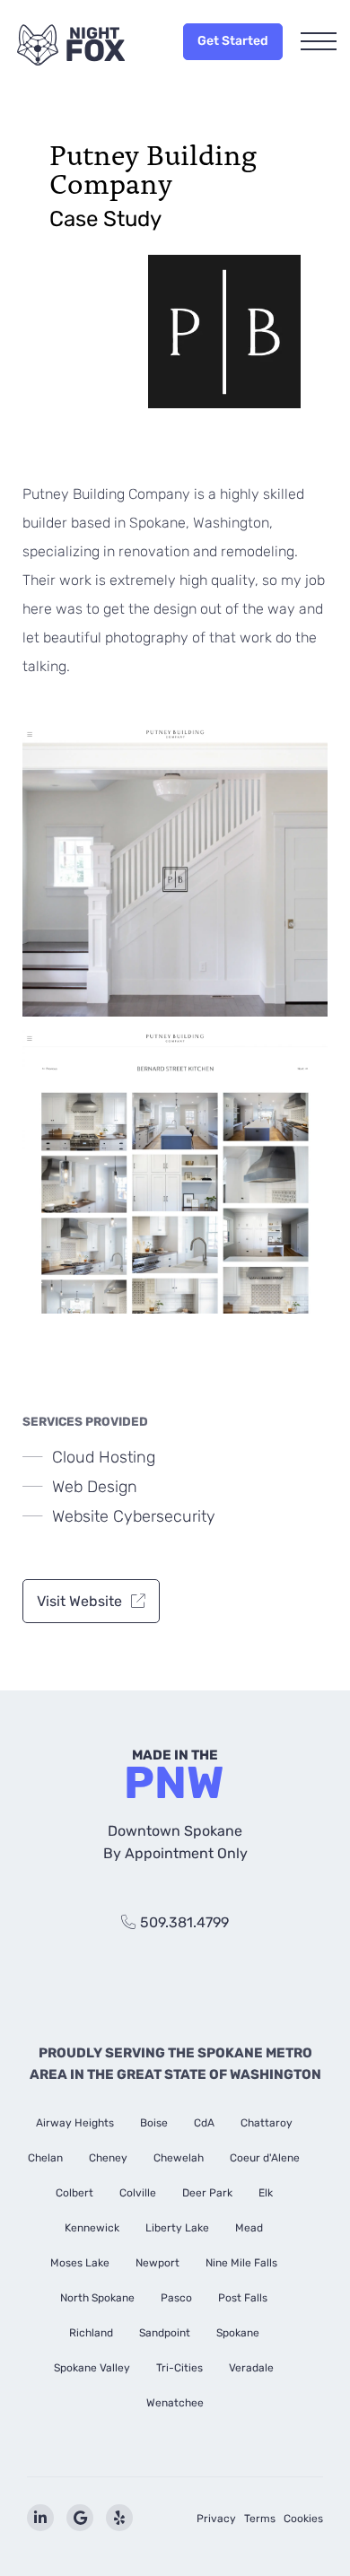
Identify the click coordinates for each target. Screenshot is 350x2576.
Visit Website (79, 1601)
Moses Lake (80, 2263)
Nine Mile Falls (241, 2263)
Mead (249, 2228)
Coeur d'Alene (265, 2158)
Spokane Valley (92, 2368)
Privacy (216, 2519)
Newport (157, 2263)
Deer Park (207, 2193)
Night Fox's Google (80, 2518)
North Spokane (97, 2298)
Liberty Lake (177, 2228)
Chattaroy (267, 2123)
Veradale (251, 2368)
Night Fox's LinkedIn (40, 2518)
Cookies (303, 2519)
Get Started (233, 41)
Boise (154, 2123)
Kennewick (92, 2228)
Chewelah (179, 2158)
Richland (91, 2333)
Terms (260, 2519)
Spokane (238, 2333)
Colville (138, 2193)
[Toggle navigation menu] (319, 43)
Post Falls (243, 2298)
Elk (266, 2193)
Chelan (45, 2158)
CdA (204, 2123)
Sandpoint (165, 2333)
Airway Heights (75, 2123)
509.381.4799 (184, 1922)
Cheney (108, 2158)
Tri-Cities (179, 2368)
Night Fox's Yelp (119, 2518)
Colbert (74, 2193)
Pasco (176, 2298)
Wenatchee (175, 2403)
